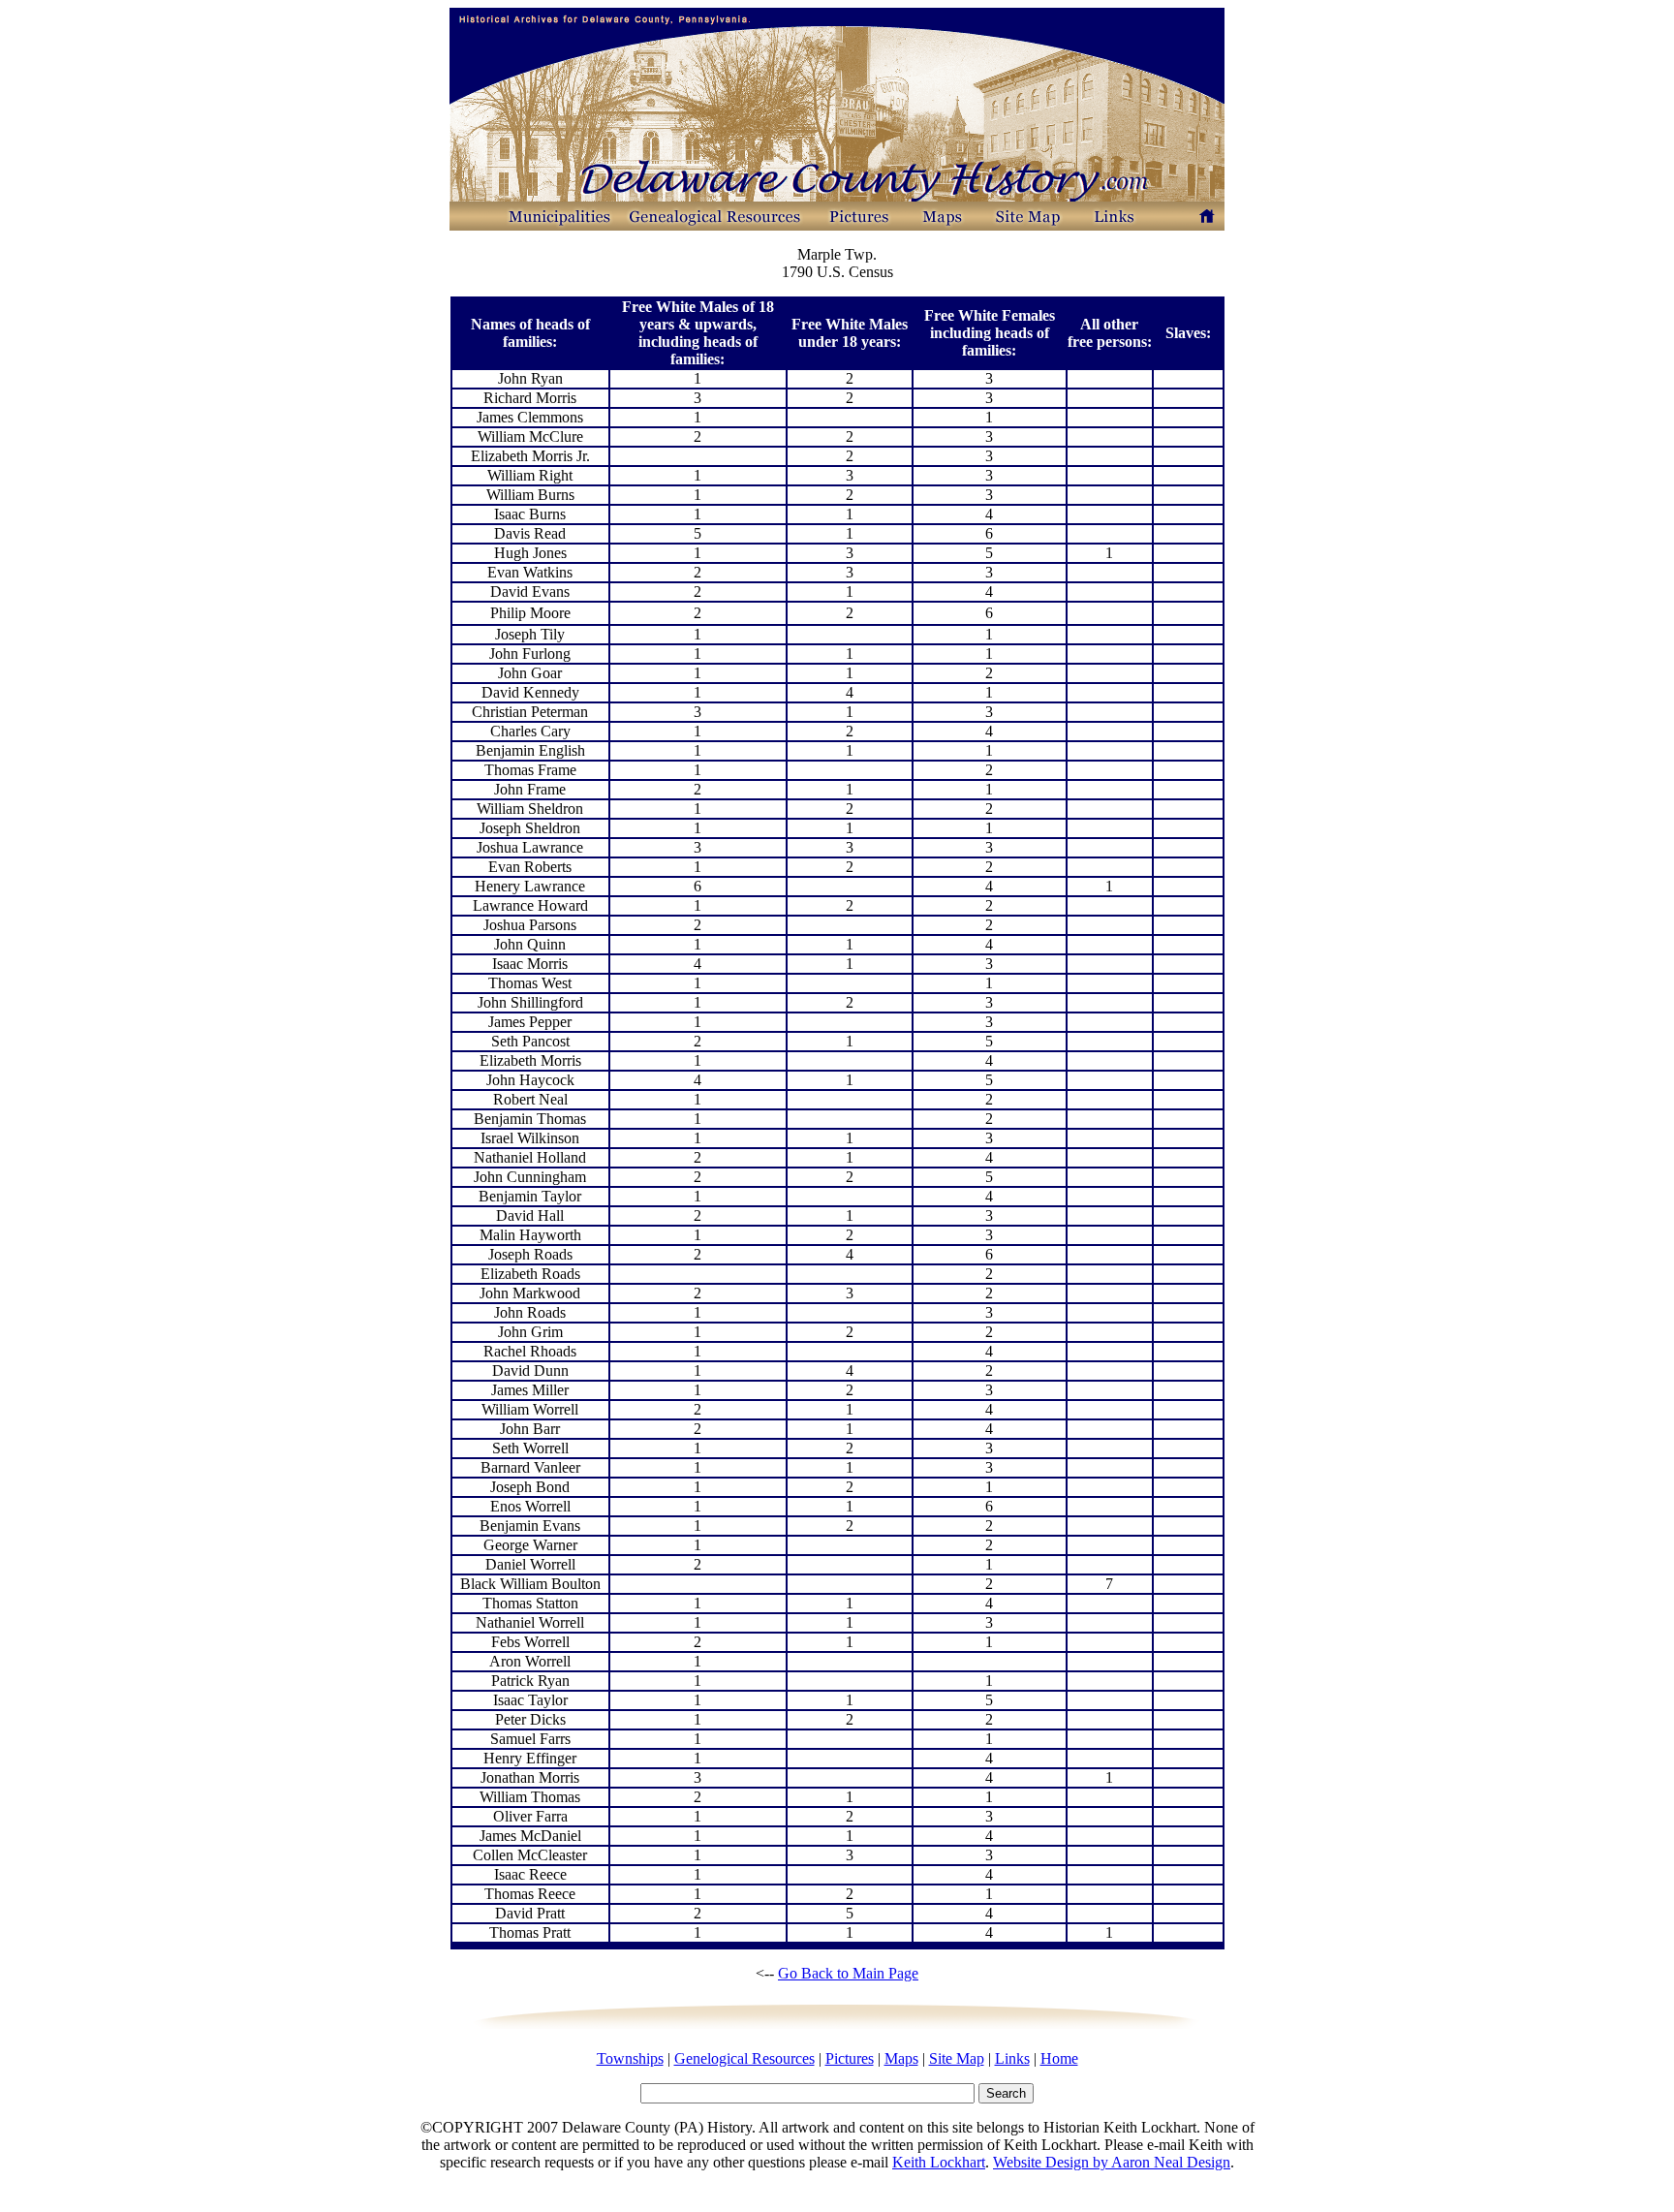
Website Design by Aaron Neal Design (1112, 2162)
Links (1012, 2058)
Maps (901, 2058)
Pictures (850, 2058)
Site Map (957, 2058)
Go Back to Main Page (848, 1973)
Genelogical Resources (744, 2058)
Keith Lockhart (939, 2162)
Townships (630, 2058)
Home (1059, 2058)
